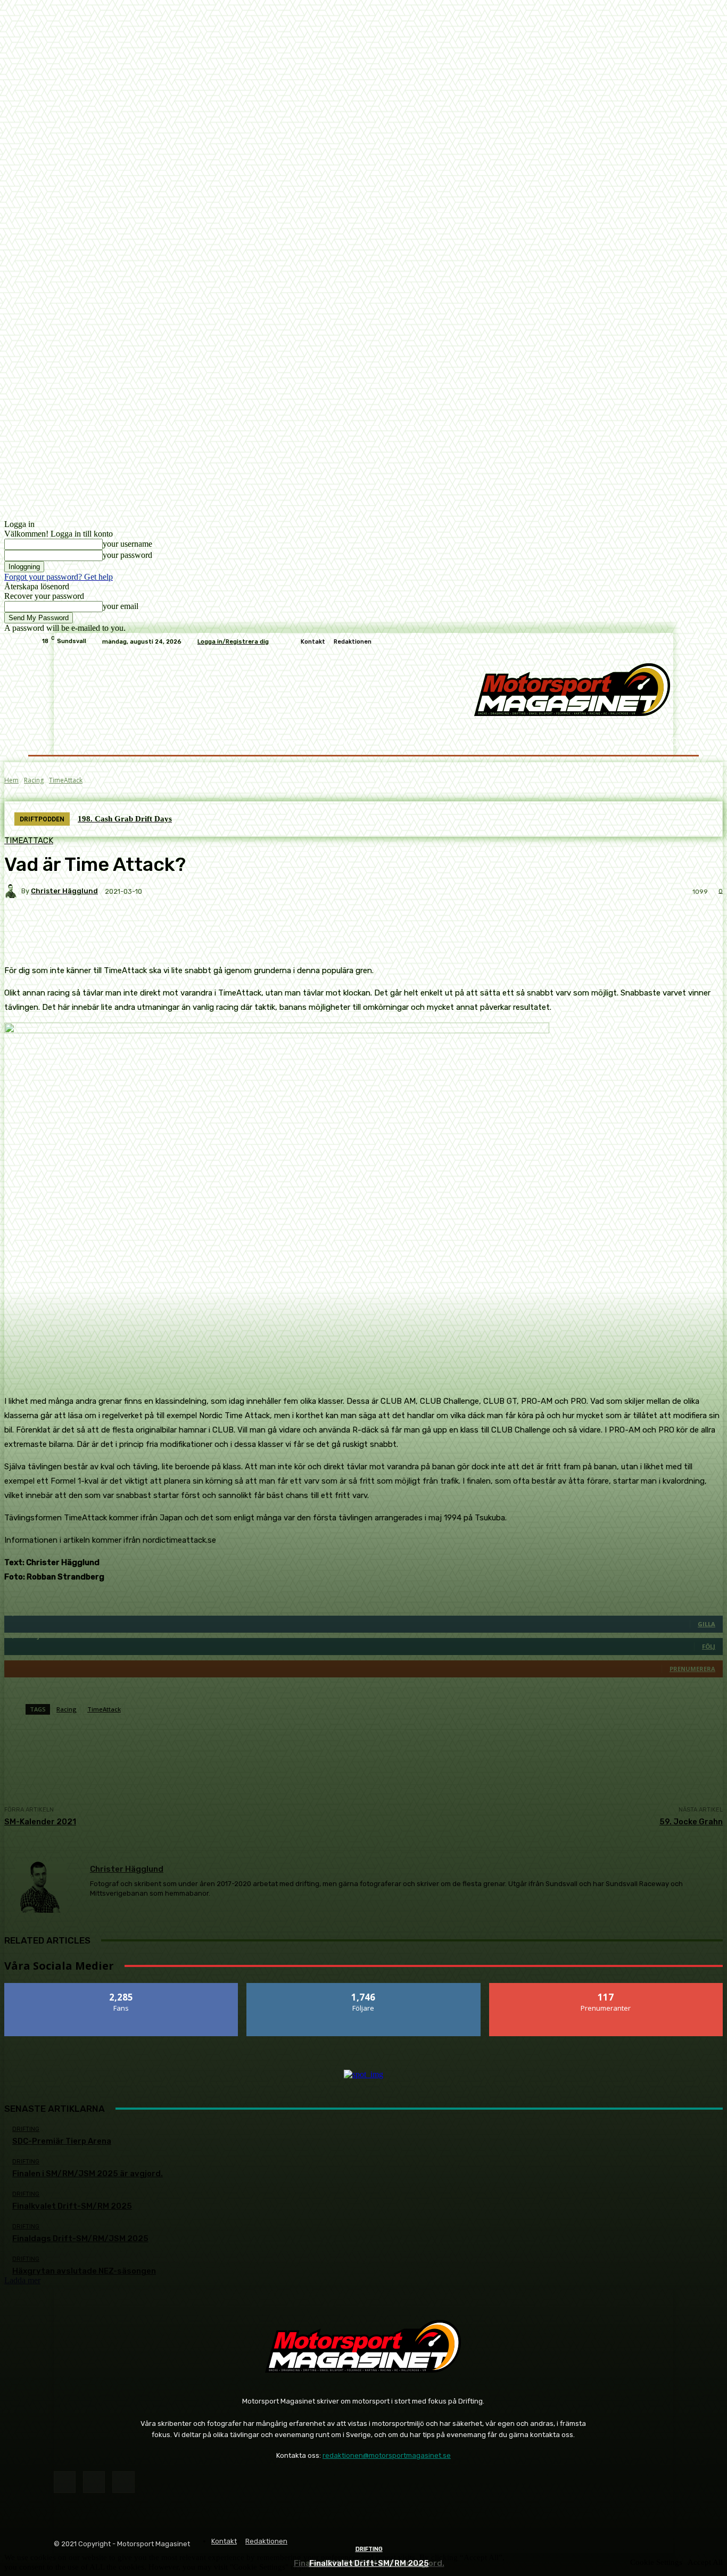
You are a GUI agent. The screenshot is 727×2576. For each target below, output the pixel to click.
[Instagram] (94, 2482)
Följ (364, 1987)
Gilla (122, 1987)
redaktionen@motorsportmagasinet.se (387, 2455)
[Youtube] (123, 2482)
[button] (674, 742)
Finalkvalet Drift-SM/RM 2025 (369, 2563)
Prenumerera (606, 1987)
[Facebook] (65, 2482)
